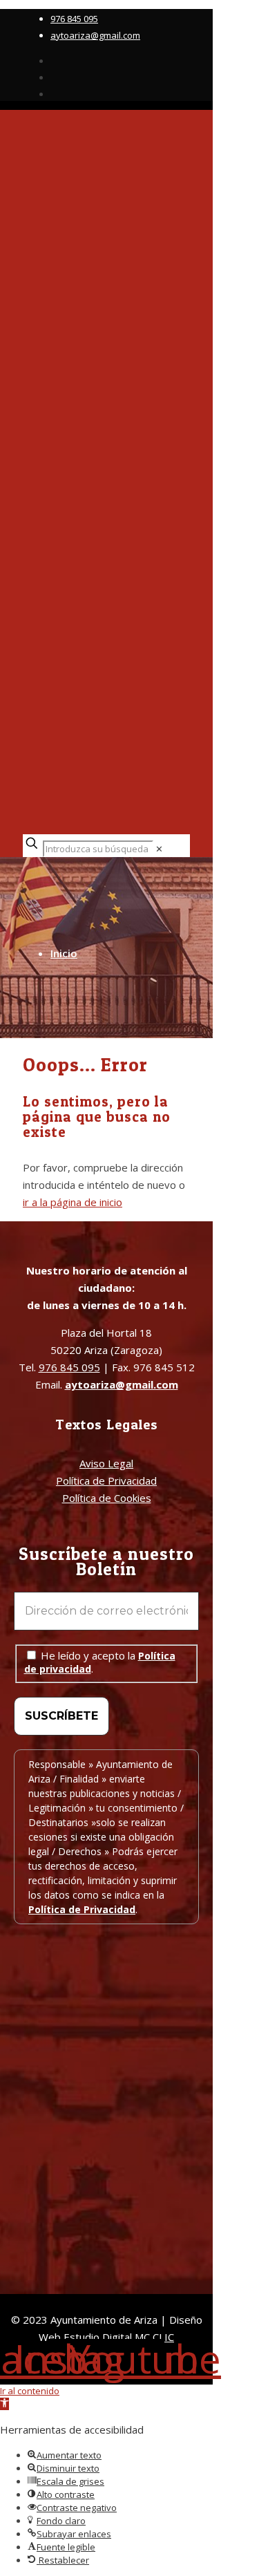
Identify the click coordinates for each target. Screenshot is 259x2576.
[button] (4, 2404)
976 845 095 (74, 19)
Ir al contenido (30, 2391)
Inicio (64, 953)
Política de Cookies (107, 1498)
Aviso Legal (106, 1463)
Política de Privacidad (106, 1480)
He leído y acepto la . (100, 1662)
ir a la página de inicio (73, 1202)
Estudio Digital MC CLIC (119, 2337)
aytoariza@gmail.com (95, 35)
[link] (159, 849)
